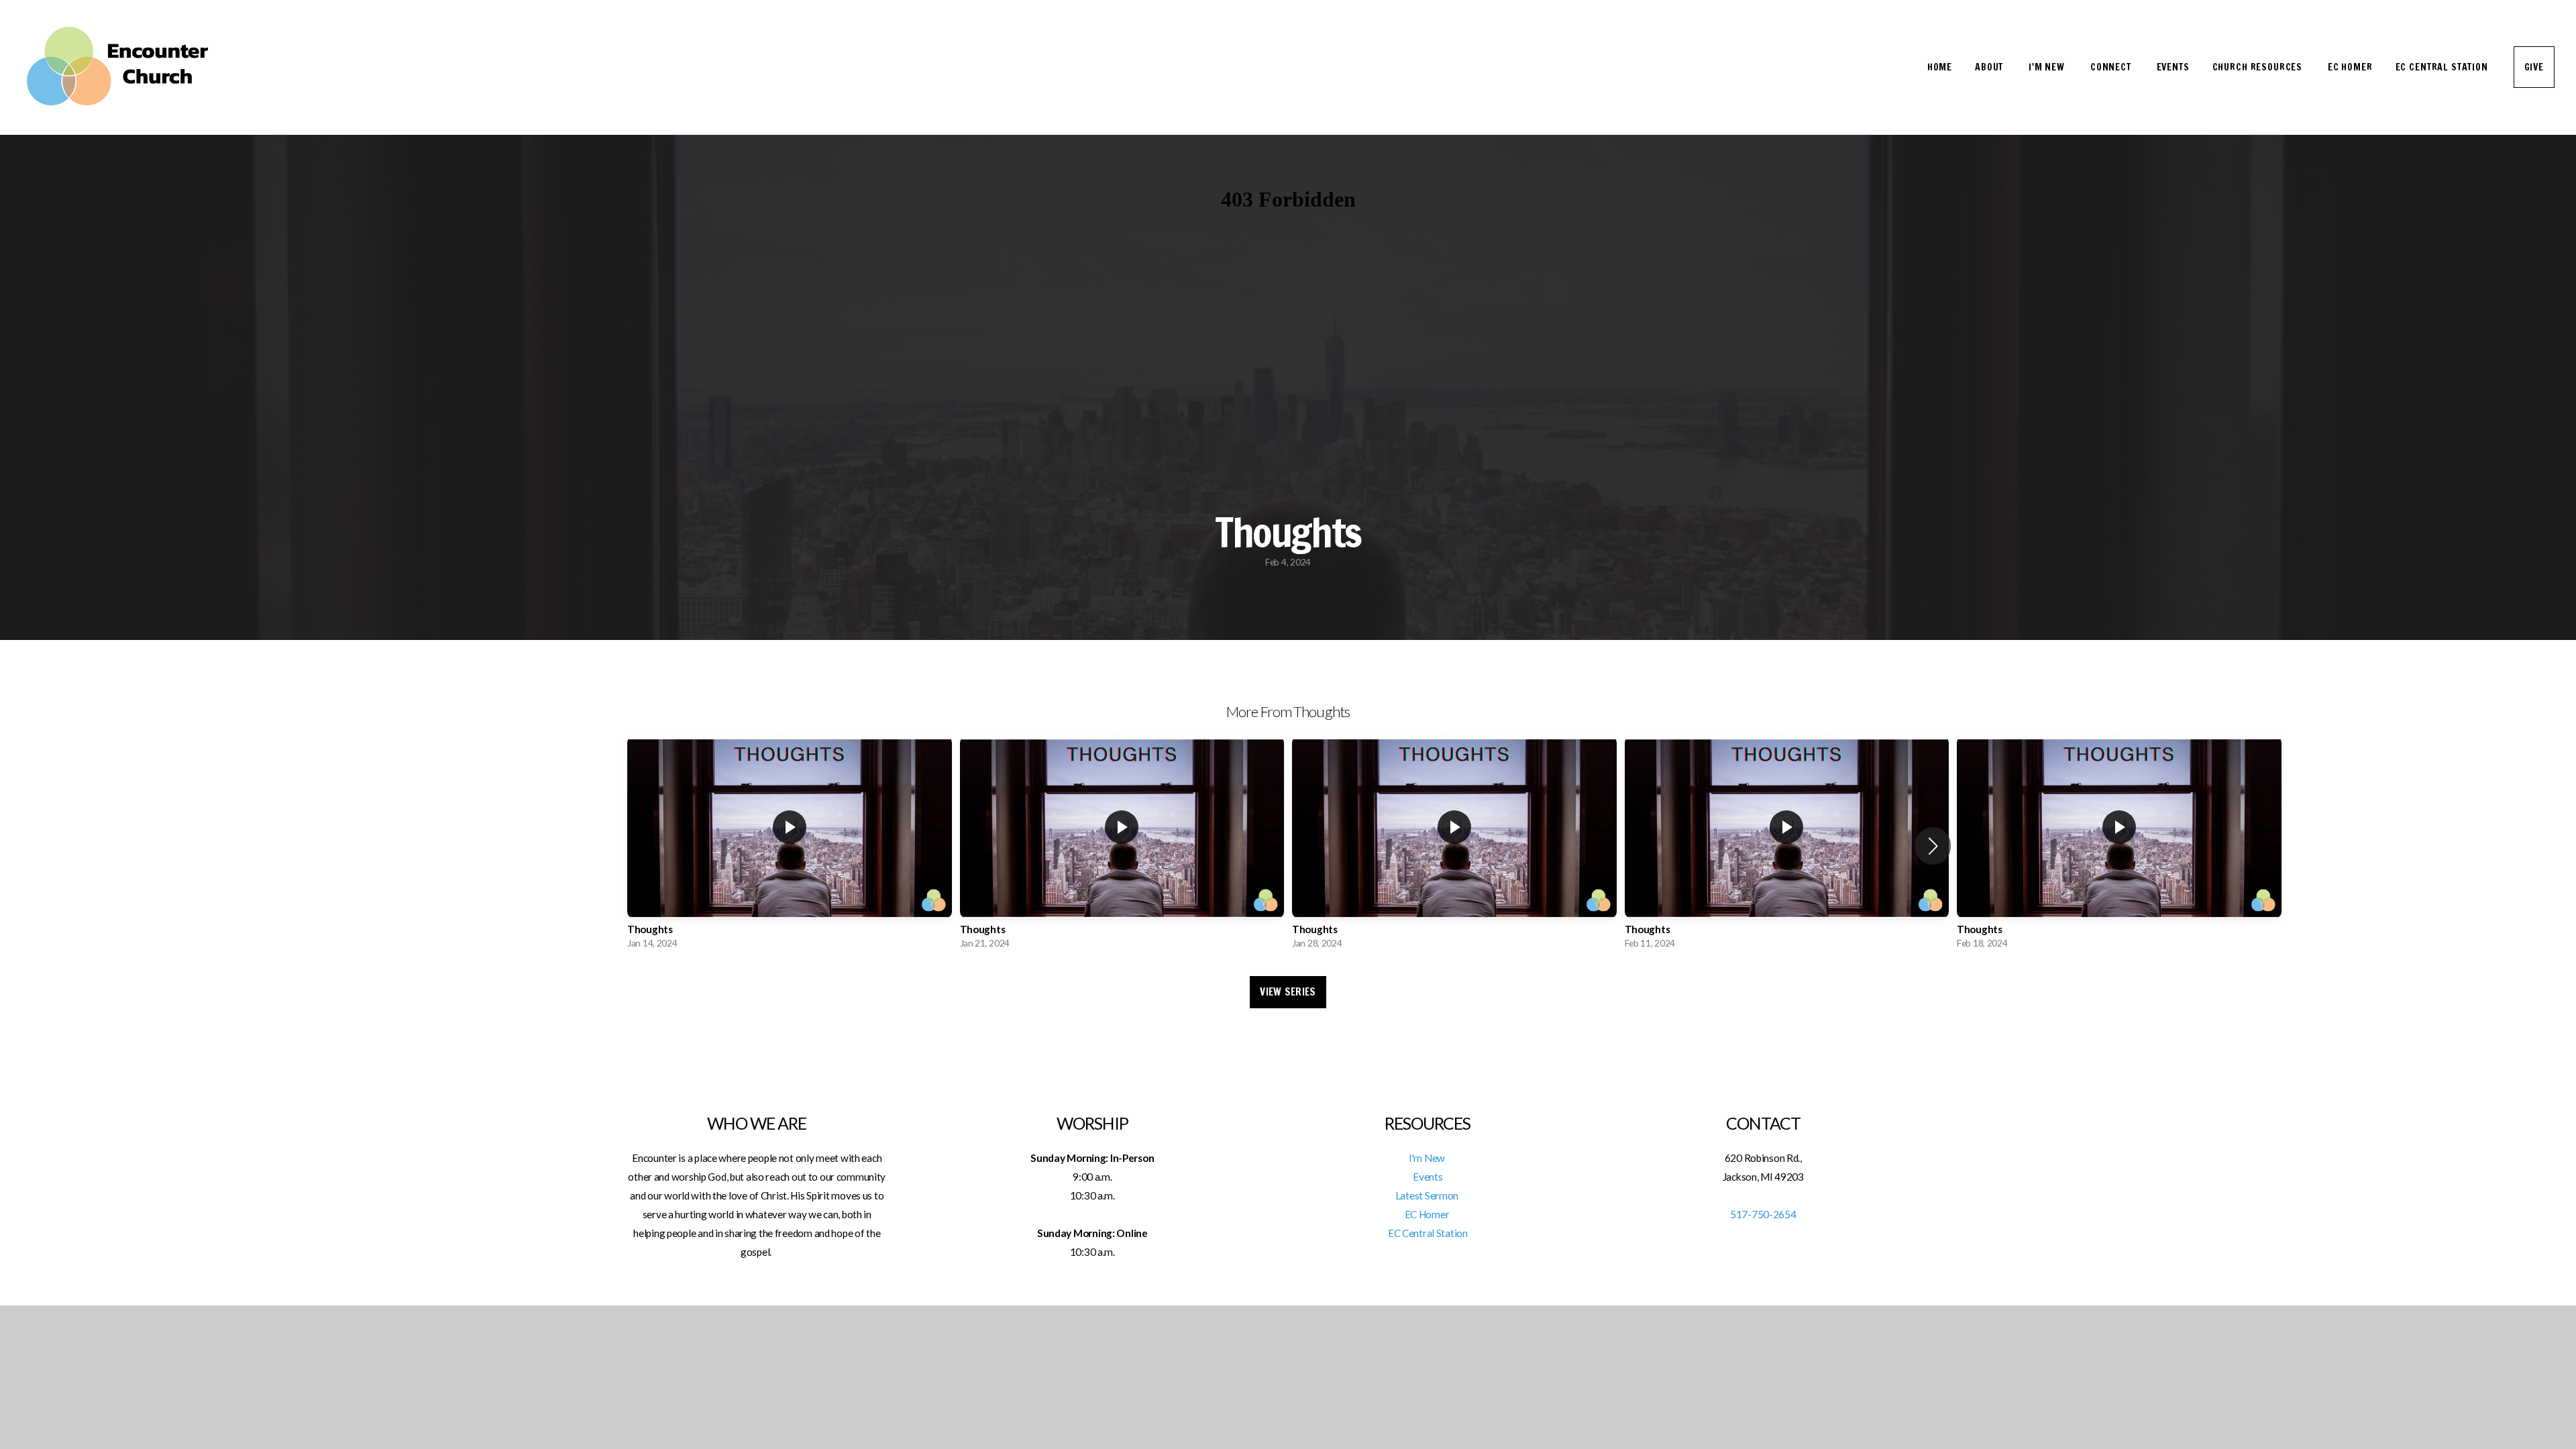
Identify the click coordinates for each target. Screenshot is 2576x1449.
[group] (790, 846)
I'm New (2048, 67)
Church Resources (2259, 67)
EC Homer (2350, 67)
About (1990, 67)
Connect (2112, 67)
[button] (1933, 846)
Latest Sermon (1428, 1195)
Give (2534, 67)
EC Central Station (2443, 67)
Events (2173, 67)
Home (1940, 67)
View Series (1288, 992)
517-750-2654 (1763, 1214)
